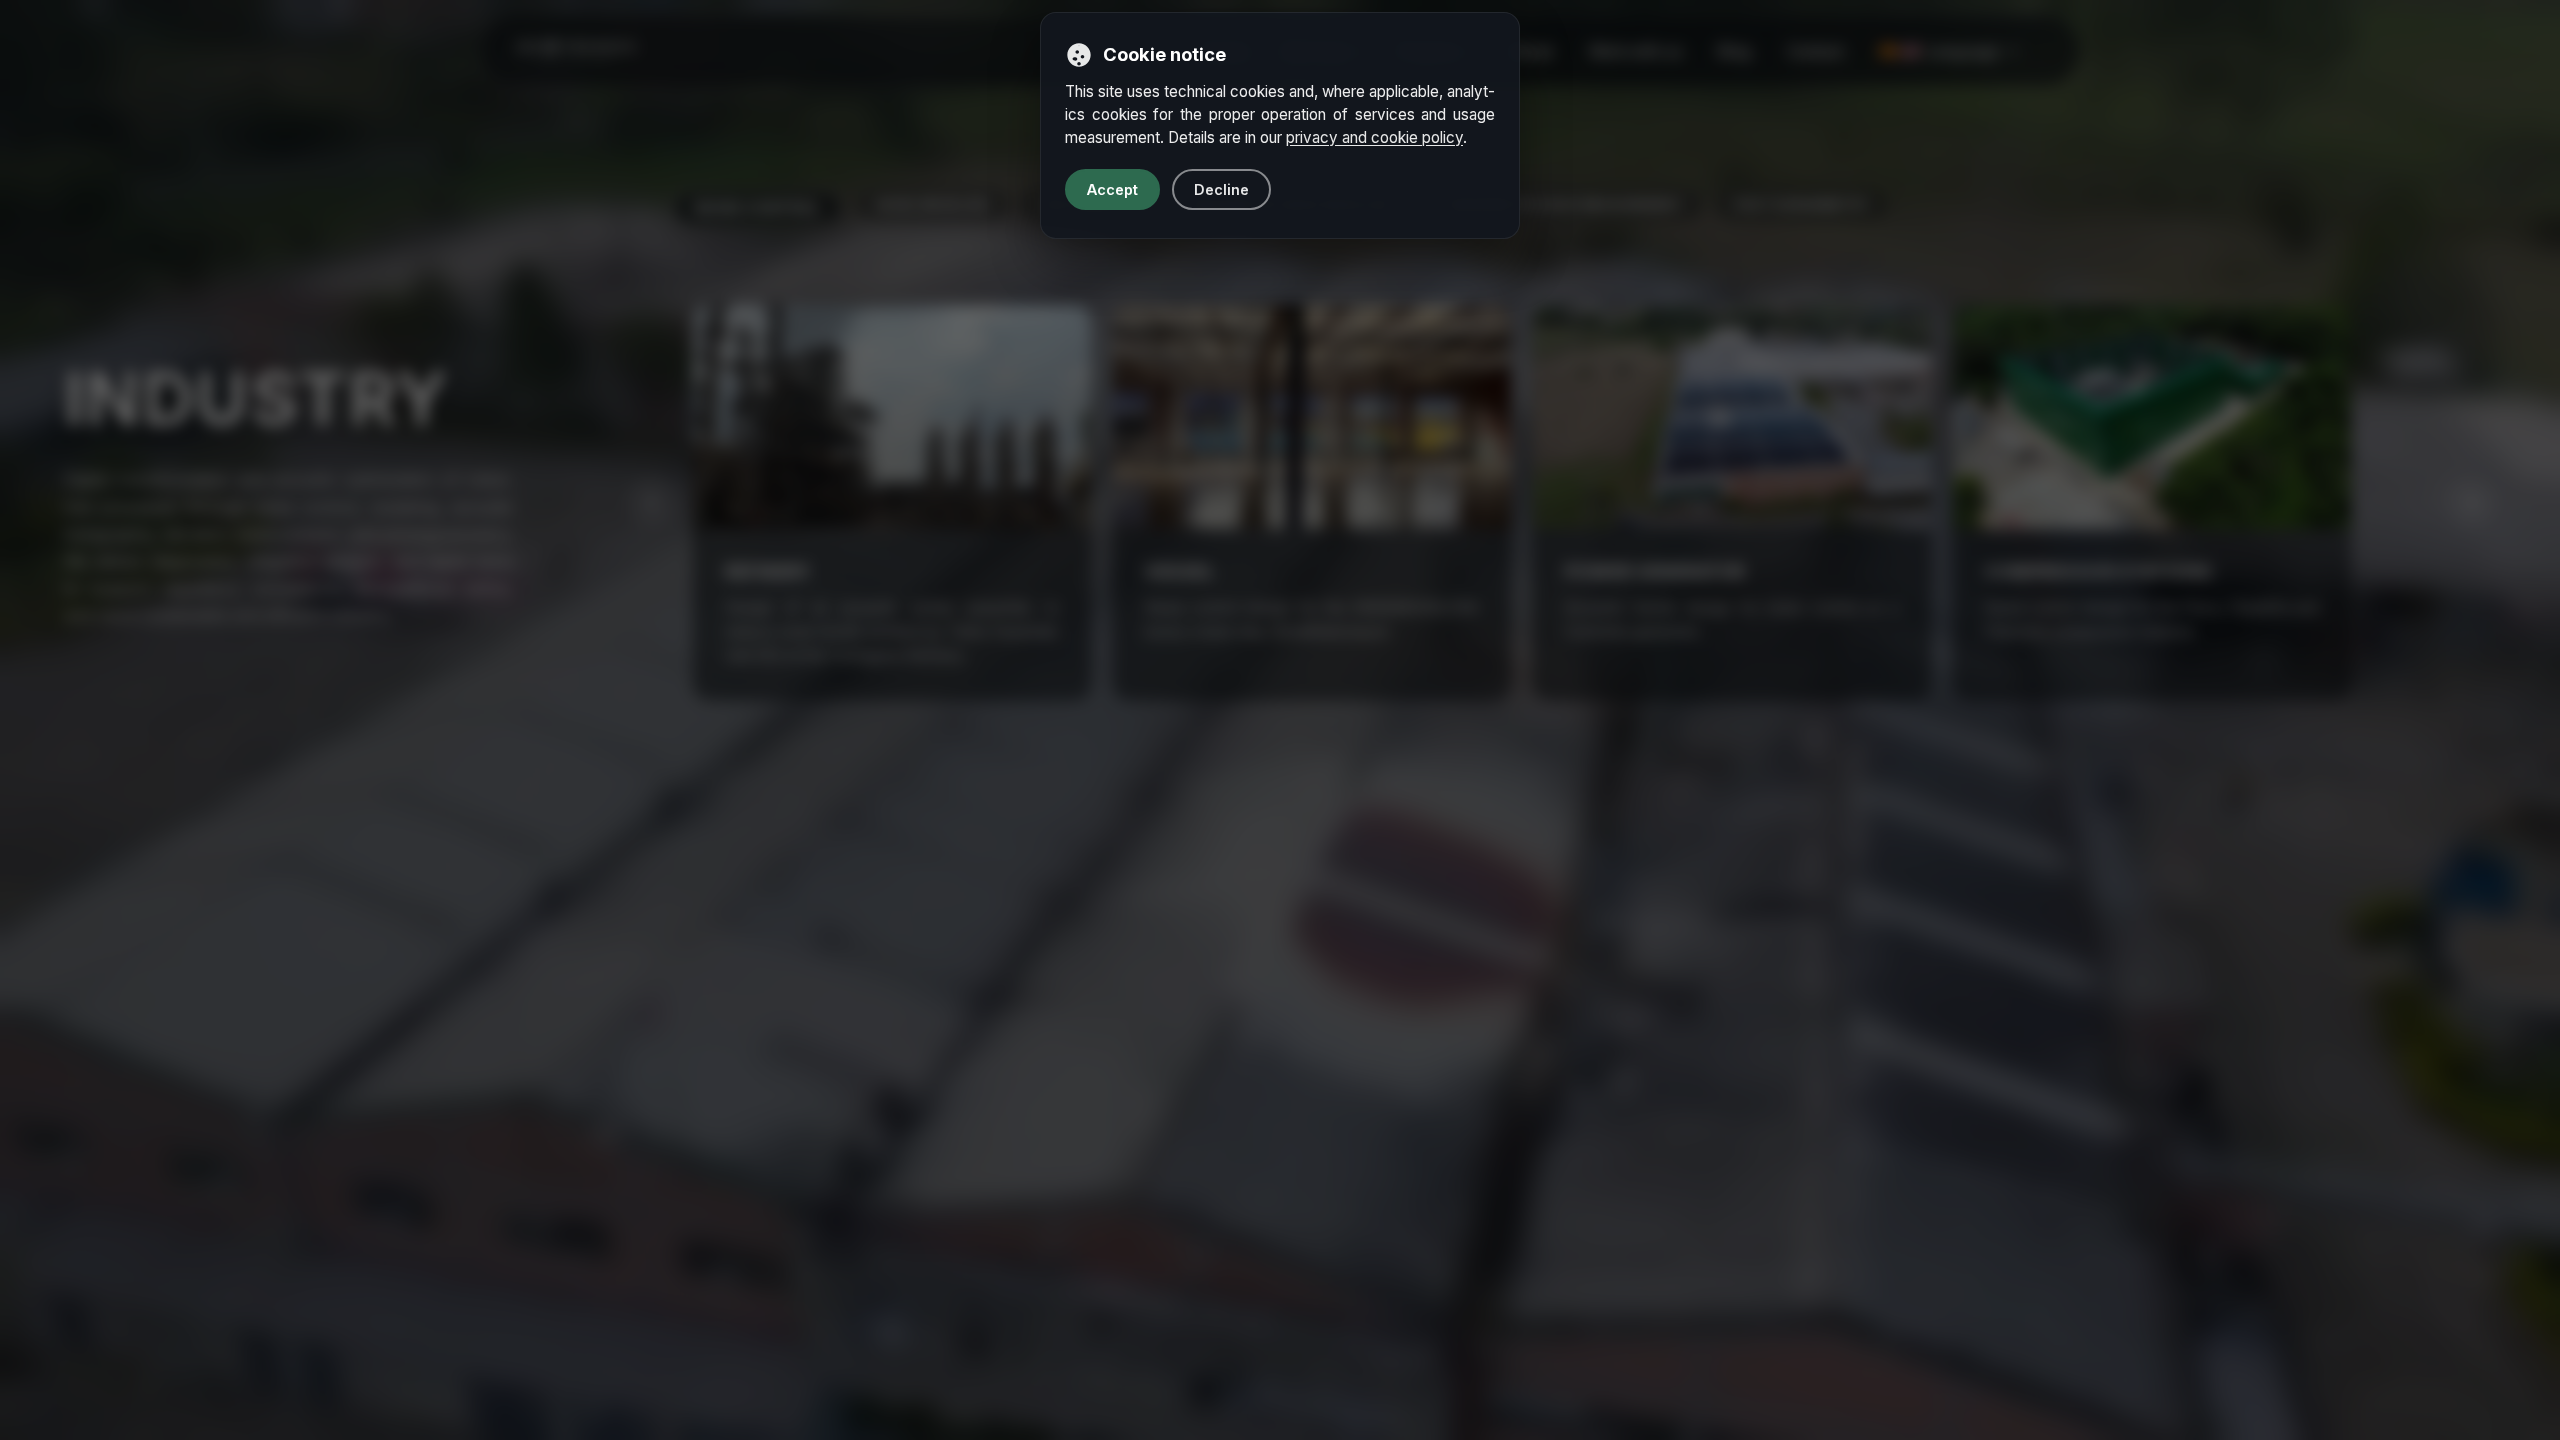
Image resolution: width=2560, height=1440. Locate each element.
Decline (1221, 189)
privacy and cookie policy (1374, 137)
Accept (1112, 189)
